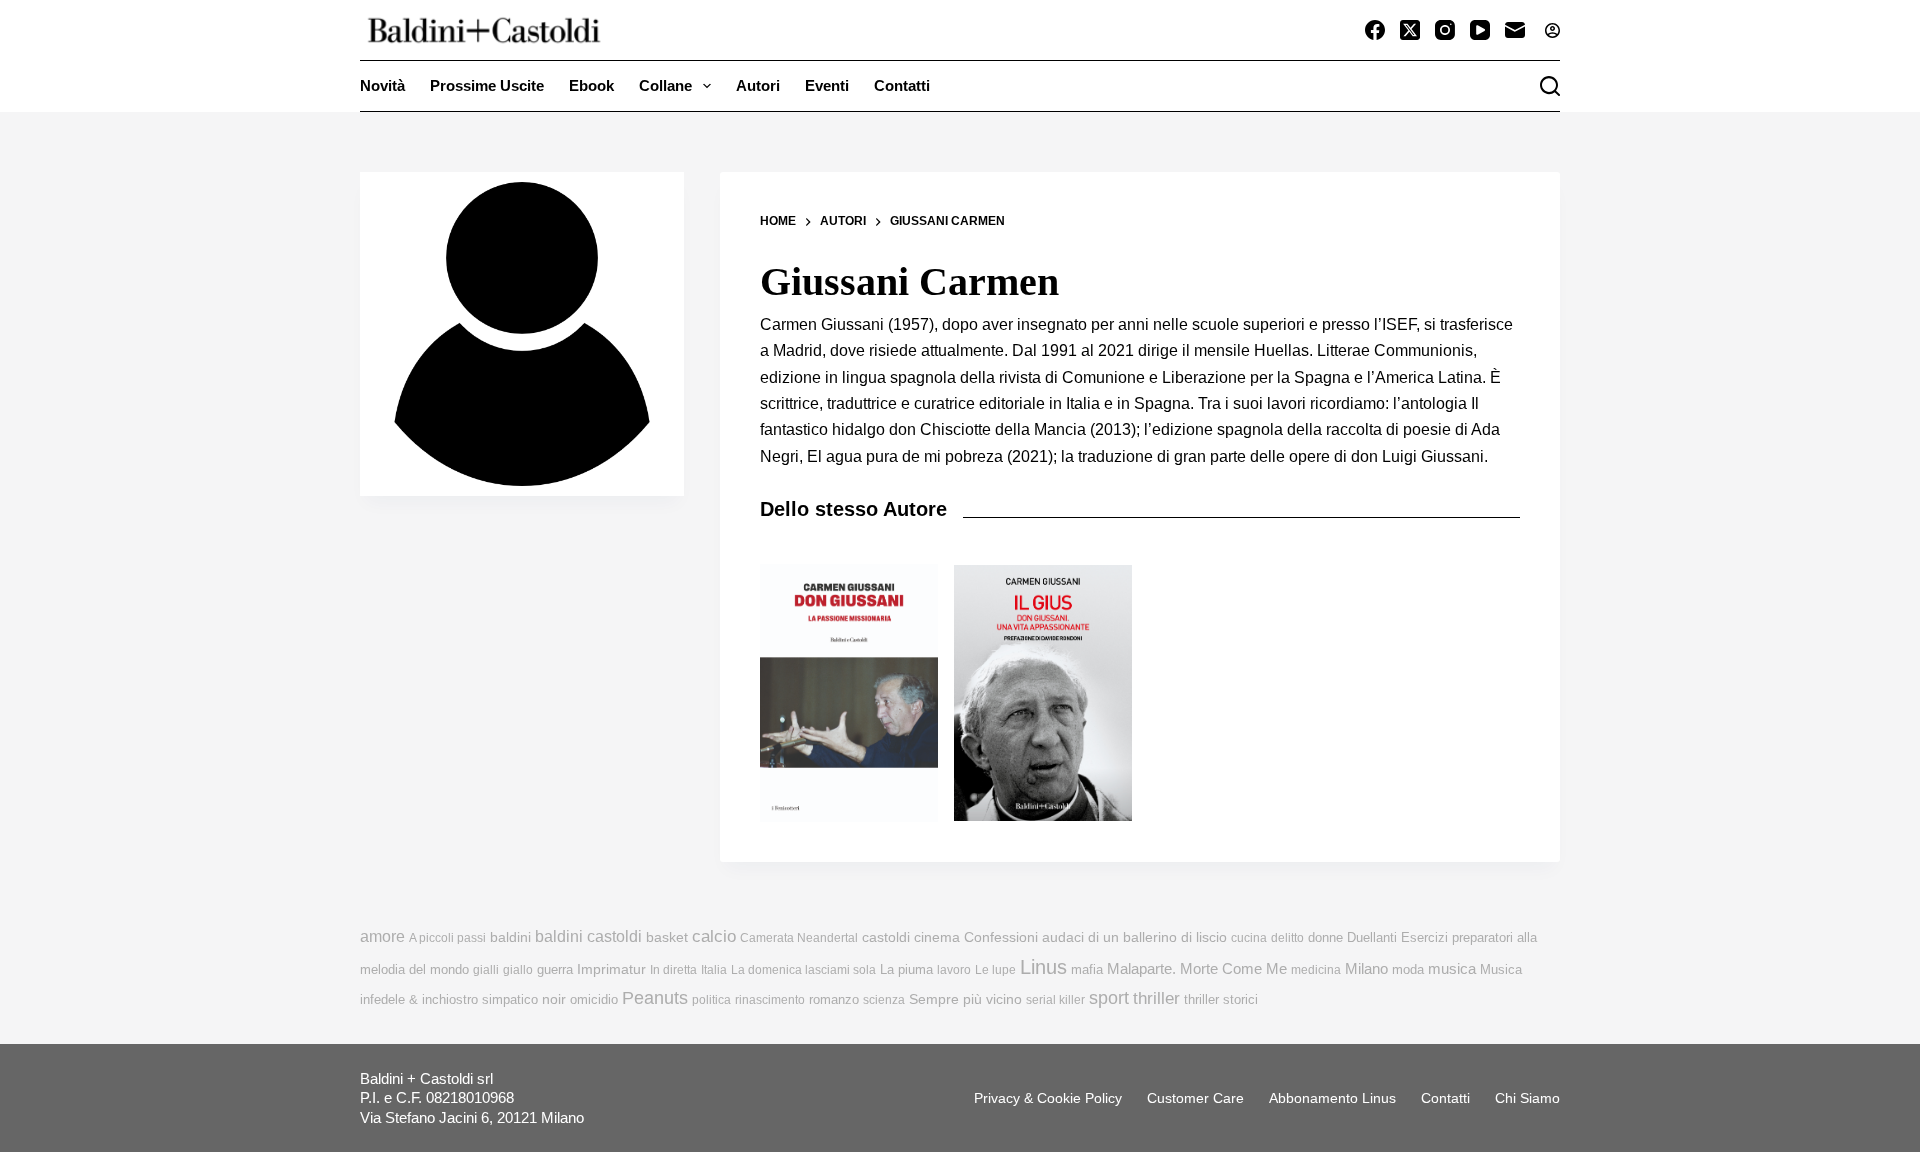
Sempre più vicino (965, 999)
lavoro (954, 970)
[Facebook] (1375, 30)
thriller (1156, 998)
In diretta (673, 970)
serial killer (1055, 1000)
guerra (555, 969)
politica (711, 1000)
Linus (1043, 967)
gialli (486, 970)
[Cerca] (1550, 86)
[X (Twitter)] (1410, 30)
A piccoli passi (447, 938)
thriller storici (1221, 999)
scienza (884, 1000)
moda (1408, 969)
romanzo (834, 999)
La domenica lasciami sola (803, 970)
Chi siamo (1527, 1098)
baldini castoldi (588, 936)
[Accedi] (1552, 30)
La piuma (906, 969)
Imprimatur (611, 969)
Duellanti (1372, 937)
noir (554, 999)
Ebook (591, 85)
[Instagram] (1445, 30)
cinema (937, 937)
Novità (382, 85)
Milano (1366, 969)
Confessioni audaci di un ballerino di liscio (1095, 937)
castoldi (886, 937)
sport (1109, 998)
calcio (714, 936)
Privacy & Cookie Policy (1048, 1098)
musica (1452, 968)
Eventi (827, 85)
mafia (1087, 969)
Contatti (902, 85)
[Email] (1515, 30)
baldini (510, 937)
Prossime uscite (487, 85)
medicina (1316, 970)
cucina (1249, 938)
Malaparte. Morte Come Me (1197, 968)
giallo (518, 970)
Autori (758, 85)
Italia (714, 970)
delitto (1287, 938)
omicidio (594, 999)
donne (1325, 937)
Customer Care (1195, 1098)
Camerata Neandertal (799, 938)
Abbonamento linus (1332, 1098)
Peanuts (655, 998)
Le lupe (995, 970)
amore (382, 936)
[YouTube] (1480, 30)
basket (667, 937)
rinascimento (770, 1000)
